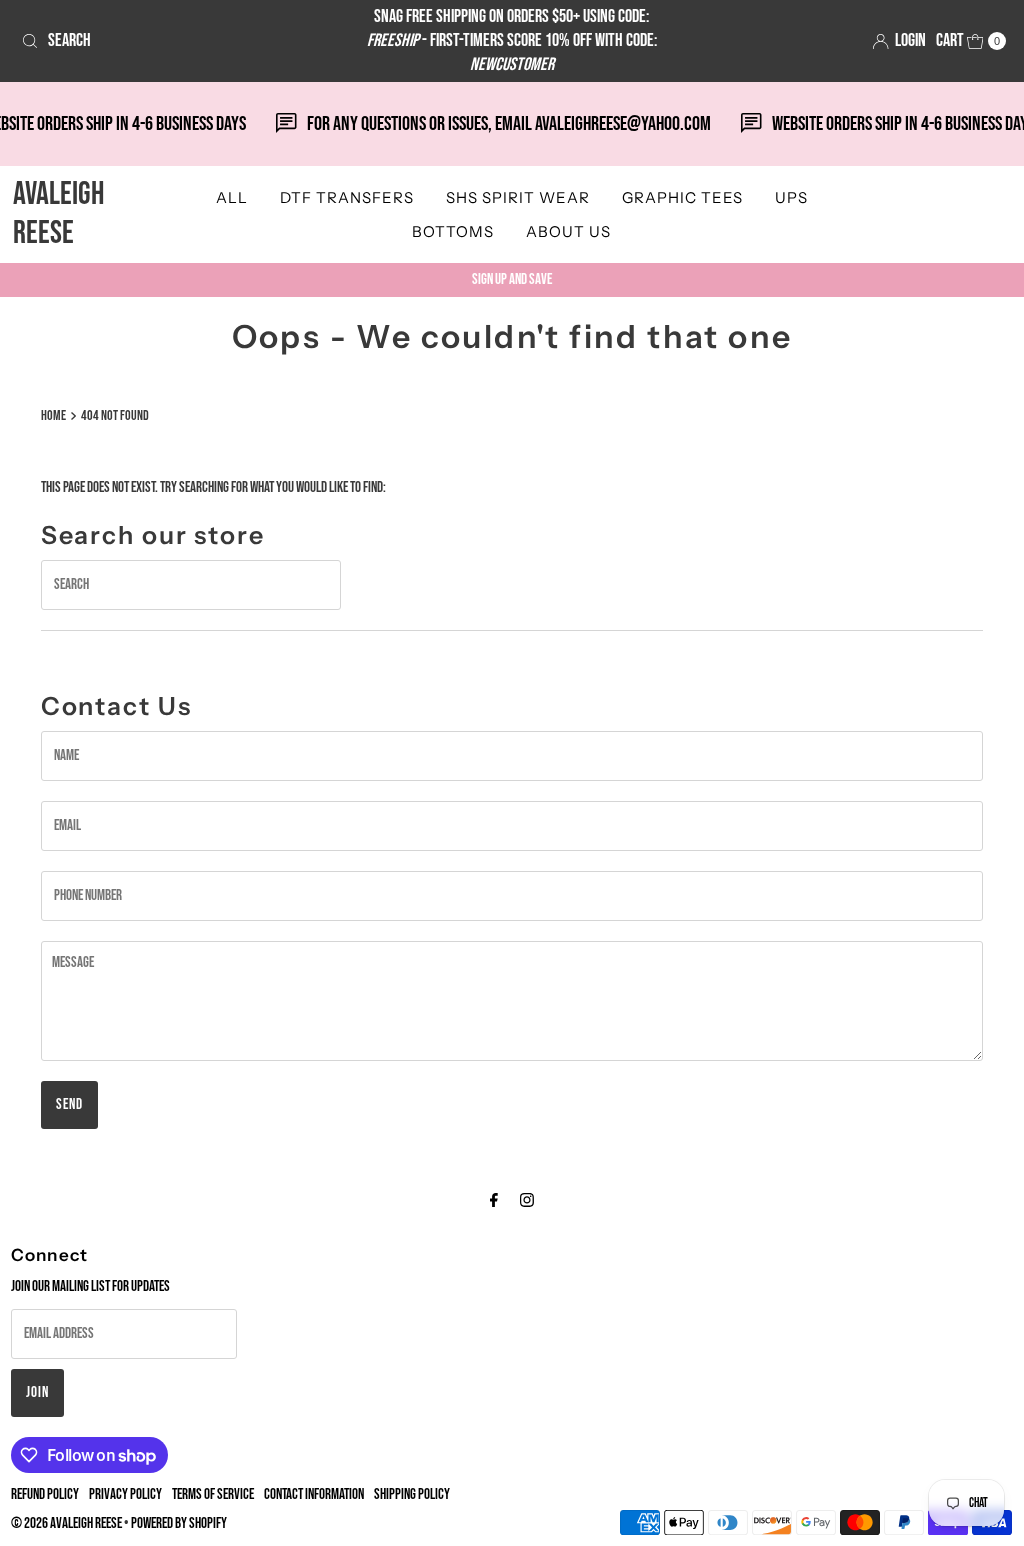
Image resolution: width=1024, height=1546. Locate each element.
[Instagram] (527, 1201)
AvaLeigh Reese (58, 213)
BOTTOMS (453, 231)
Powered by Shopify (179, 1523)
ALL (232, 197)
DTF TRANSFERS (347, 197)
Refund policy (45, 1494)
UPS (791, 197)
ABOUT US (568, 231)
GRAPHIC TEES (682, 197)
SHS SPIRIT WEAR (518, 197)
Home (53, 416)
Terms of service (213, 1494)
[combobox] (174, 41)
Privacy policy (125, 1494)
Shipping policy (412, 1494)
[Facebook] (494, 1201)
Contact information (314, 1494)
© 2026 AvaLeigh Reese (66, 1523)
